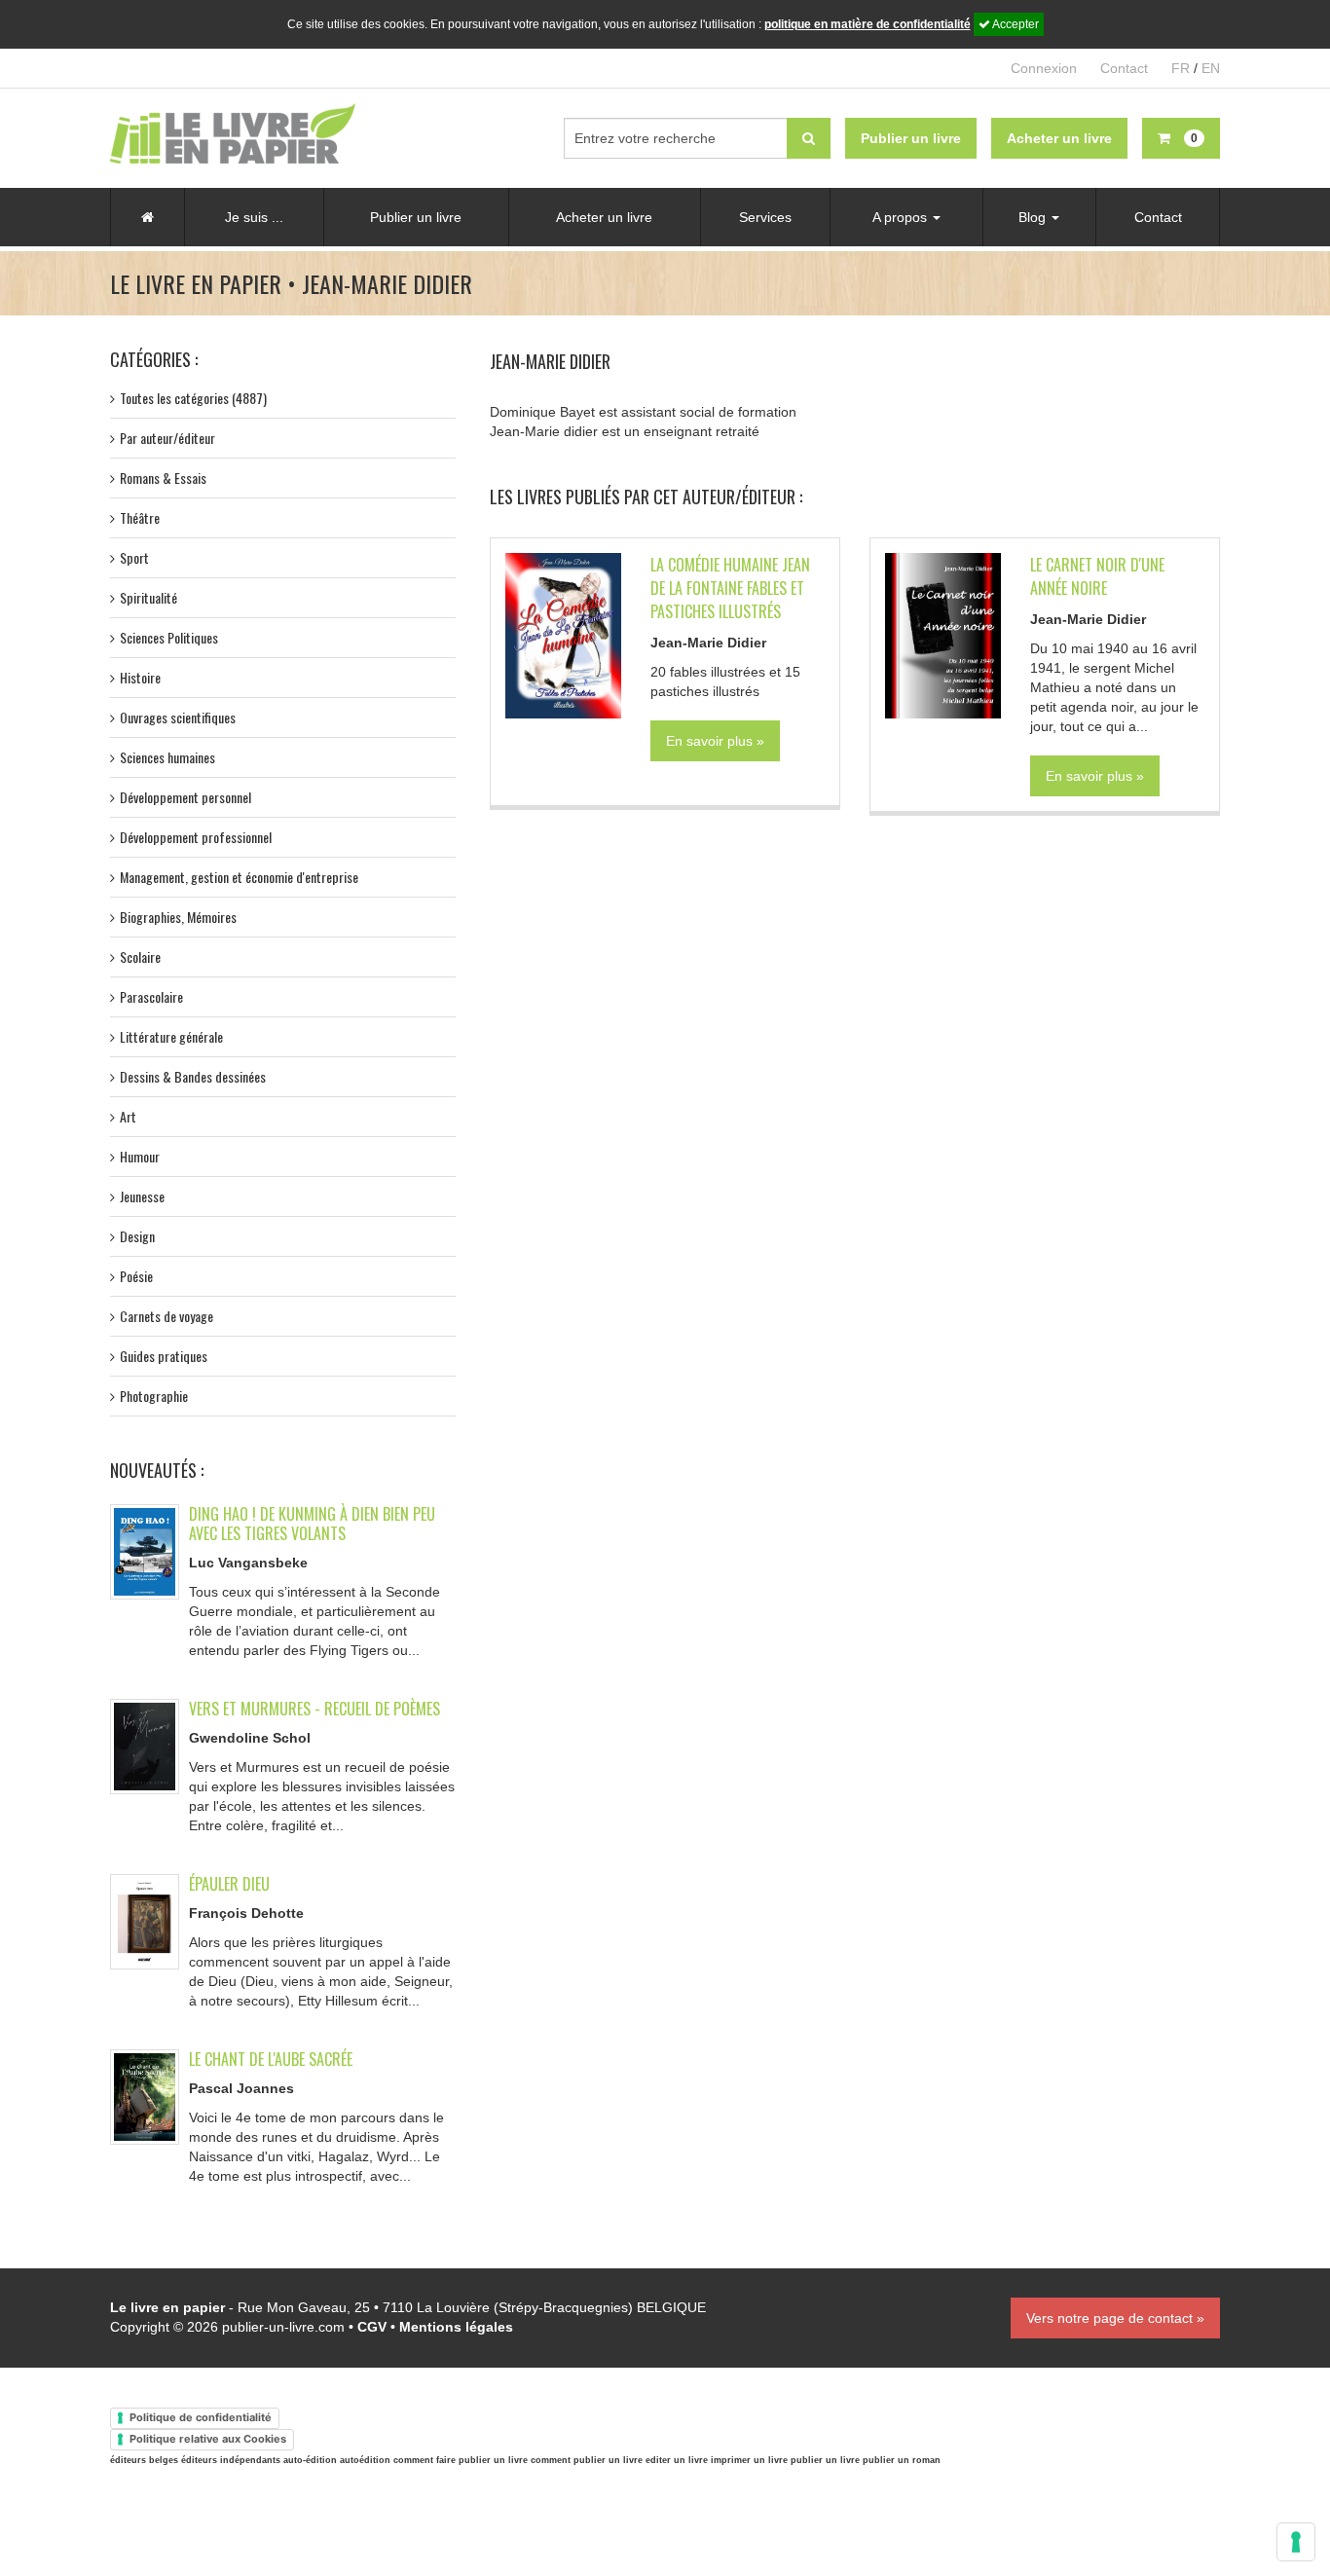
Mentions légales (456, 2327)
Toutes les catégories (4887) (193, 398)
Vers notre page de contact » (1115, 2318)
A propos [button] (902, 217)
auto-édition (310, 2460)
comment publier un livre (587, 2460)
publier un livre (825, 2460)
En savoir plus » (715, 741)
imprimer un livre (749, 2460)
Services (765, 217)
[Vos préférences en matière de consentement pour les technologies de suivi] (1296, 2542)
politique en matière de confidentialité (868, 24)
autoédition (365, 2460)
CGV (372, 2327)
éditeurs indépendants (231, 2460)
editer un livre (677, 2460)
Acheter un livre (604, 217)
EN (1211, 68)
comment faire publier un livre (461, 2460)
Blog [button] (1034, 217)
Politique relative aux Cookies (208, 2439)
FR (1181, 68)
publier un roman (902, 2460)
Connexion (1044, 68)
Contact (1124, 68)
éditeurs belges (144, 2460)
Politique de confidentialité (201, 2417)
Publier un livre (416, 217)
